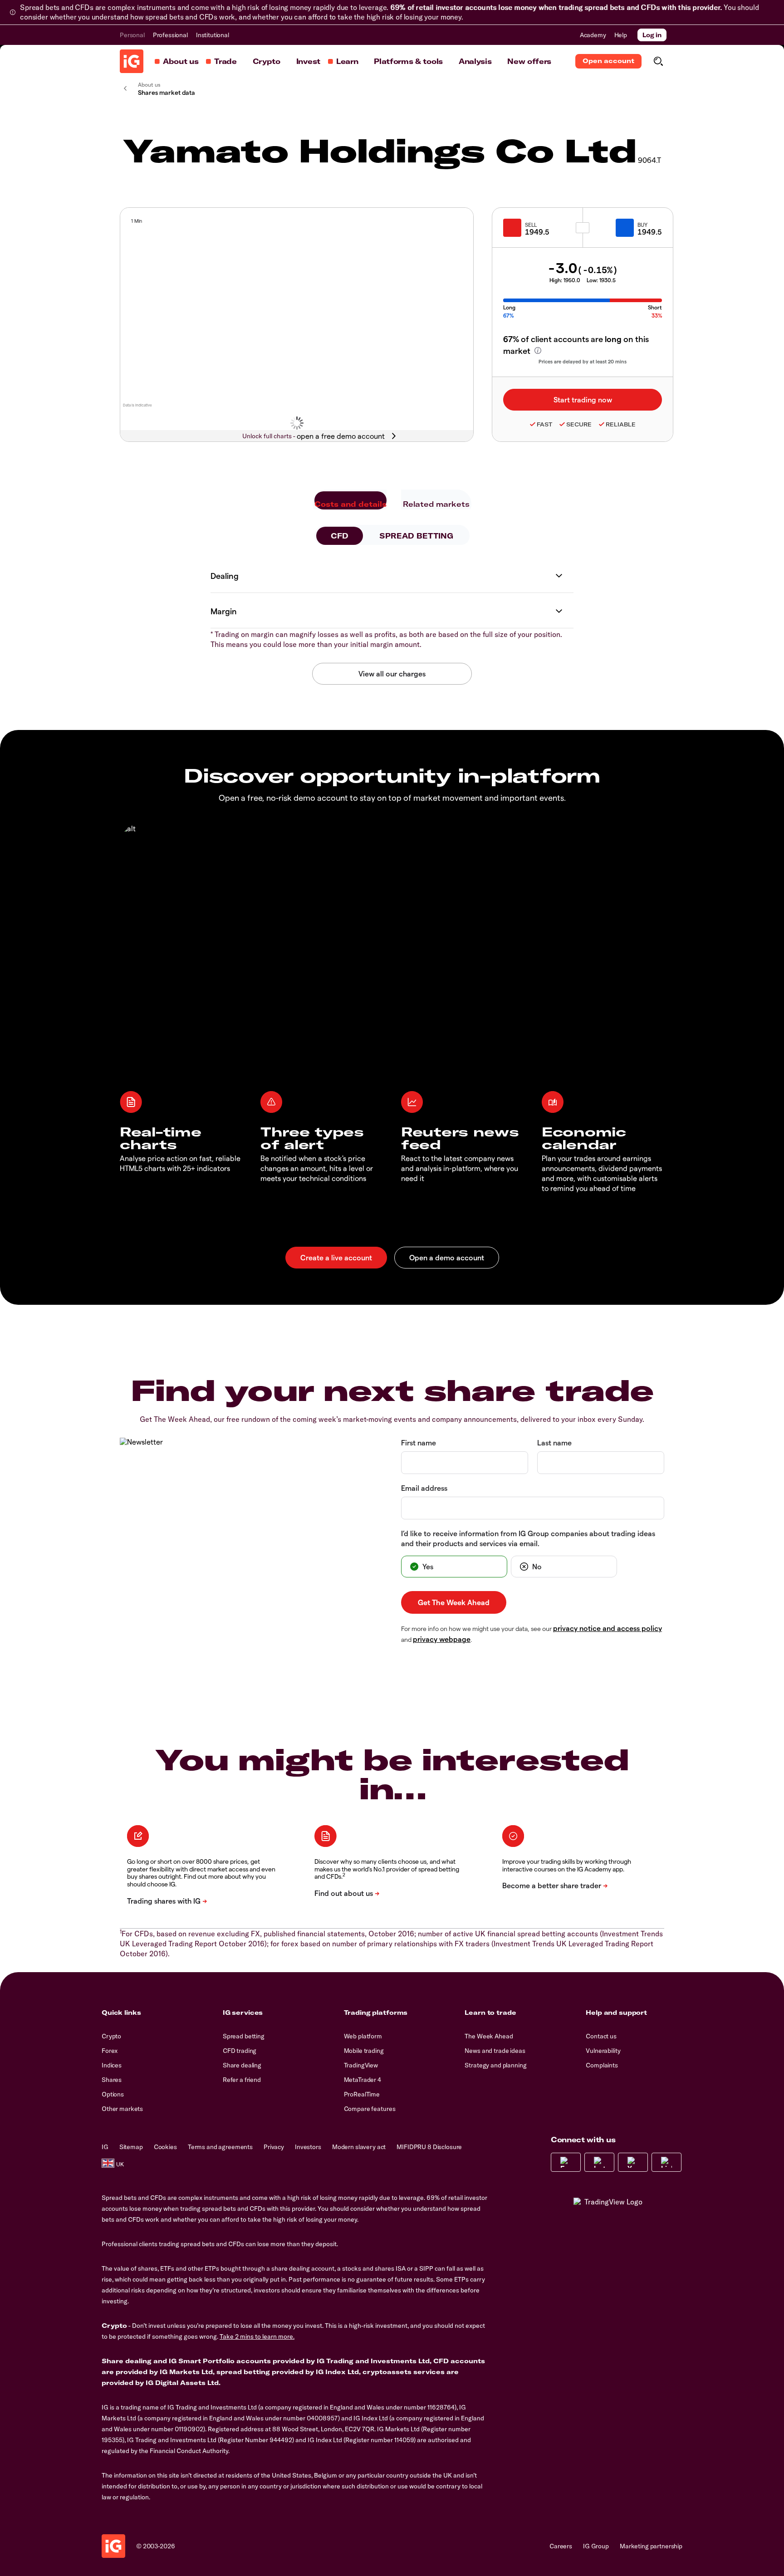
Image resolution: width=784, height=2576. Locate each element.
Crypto (267, 61)
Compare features (370, 2109)
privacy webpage (442, 1639)
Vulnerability (603, 2051)
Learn (347, 61)
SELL (531, 225)
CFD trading (240, 2051)
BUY (642, 225)
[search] (658, 61)
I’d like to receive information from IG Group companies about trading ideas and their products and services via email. (528, 1538)
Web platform (363, 2036)
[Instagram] (599, 2162)
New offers (529, 61)
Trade (225, 61)
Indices (112, 2065)
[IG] (132, 61)
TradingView (361, 2065)
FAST (544, 424)
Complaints (602, 2065)
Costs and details (350, 504)
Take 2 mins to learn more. (257, 2336)
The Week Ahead (489, 2036)
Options (113, 2094)
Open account (608, 61)
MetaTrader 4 (363, 2080)
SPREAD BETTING (416, 536)
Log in (652, 35)
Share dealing (242, 2065)
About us (181, 61)
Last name (554, 1442)
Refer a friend (242, 2080)
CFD (340, 536)
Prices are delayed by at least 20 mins (583, 361)
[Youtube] (633, 2162)
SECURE (579, 424)
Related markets (436, 504)
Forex (110, 2051)
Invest (308, 61)
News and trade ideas (495, 2051)
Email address (424, 1488)
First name (419, 1442)
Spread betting (244, 2036)
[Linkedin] (666, 2162)
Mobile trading (364, 2051)
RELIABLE (621, 424)
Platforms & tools (408, 61)
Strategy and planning (495, 2065)
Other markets (122, 2109)
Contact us (601, 2036)
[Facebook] (566, 2162)
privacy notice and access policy (608, 1628)
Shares (112, 2080)
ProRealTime (362, 2094)
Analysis (475, 61)
